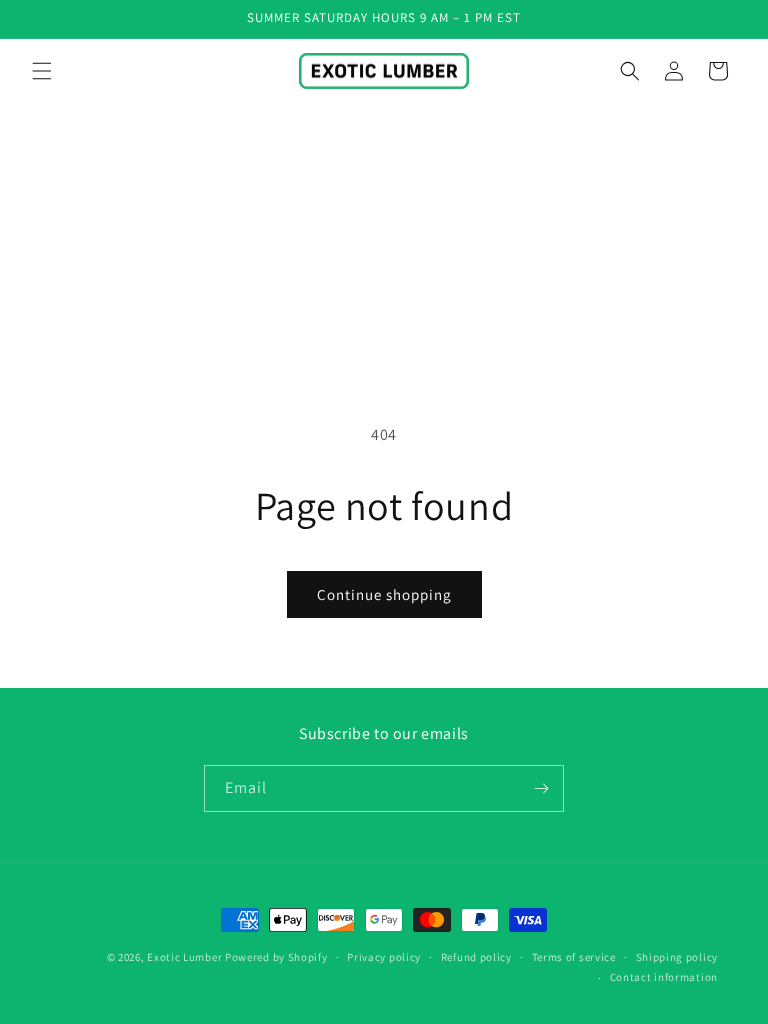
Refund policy (476, 957)
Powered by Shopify (276, 957)
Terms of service (574, 957)
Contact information (664, 977)
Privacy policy (384, 957)
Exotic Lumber (184, 957)
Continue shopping (384, 594)
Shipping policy (677, 957)
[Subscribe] (541, 788)
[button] (42, 71)
